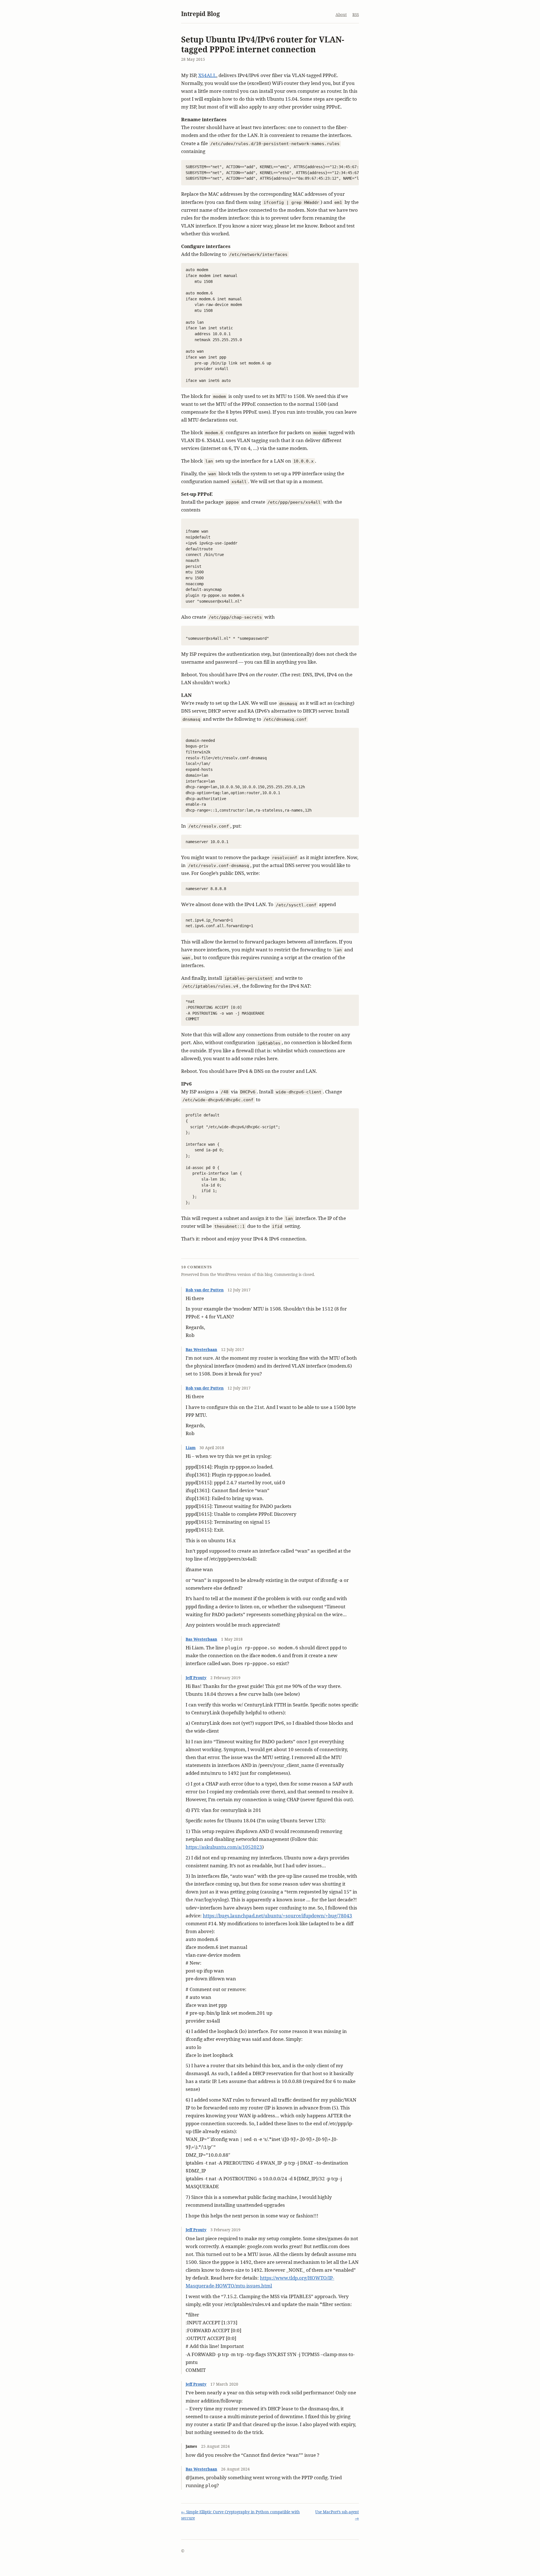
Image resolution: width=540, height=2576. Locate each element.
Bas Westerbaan (201, 1349)
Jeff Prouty (196, 1678)
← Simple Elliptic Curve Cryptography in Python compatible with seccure (240, 2515)
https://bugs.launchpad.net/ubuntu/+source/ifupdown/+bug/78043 (277, 1916)
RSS (356, 14)
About (341, 14)
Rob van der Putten (205, 1290)
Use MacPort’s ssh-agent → (337, 2515)
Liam (191, 1448)
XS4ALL (207, 75)
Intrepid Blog (201, 14)
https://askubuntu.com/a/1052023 (224, 1847)
